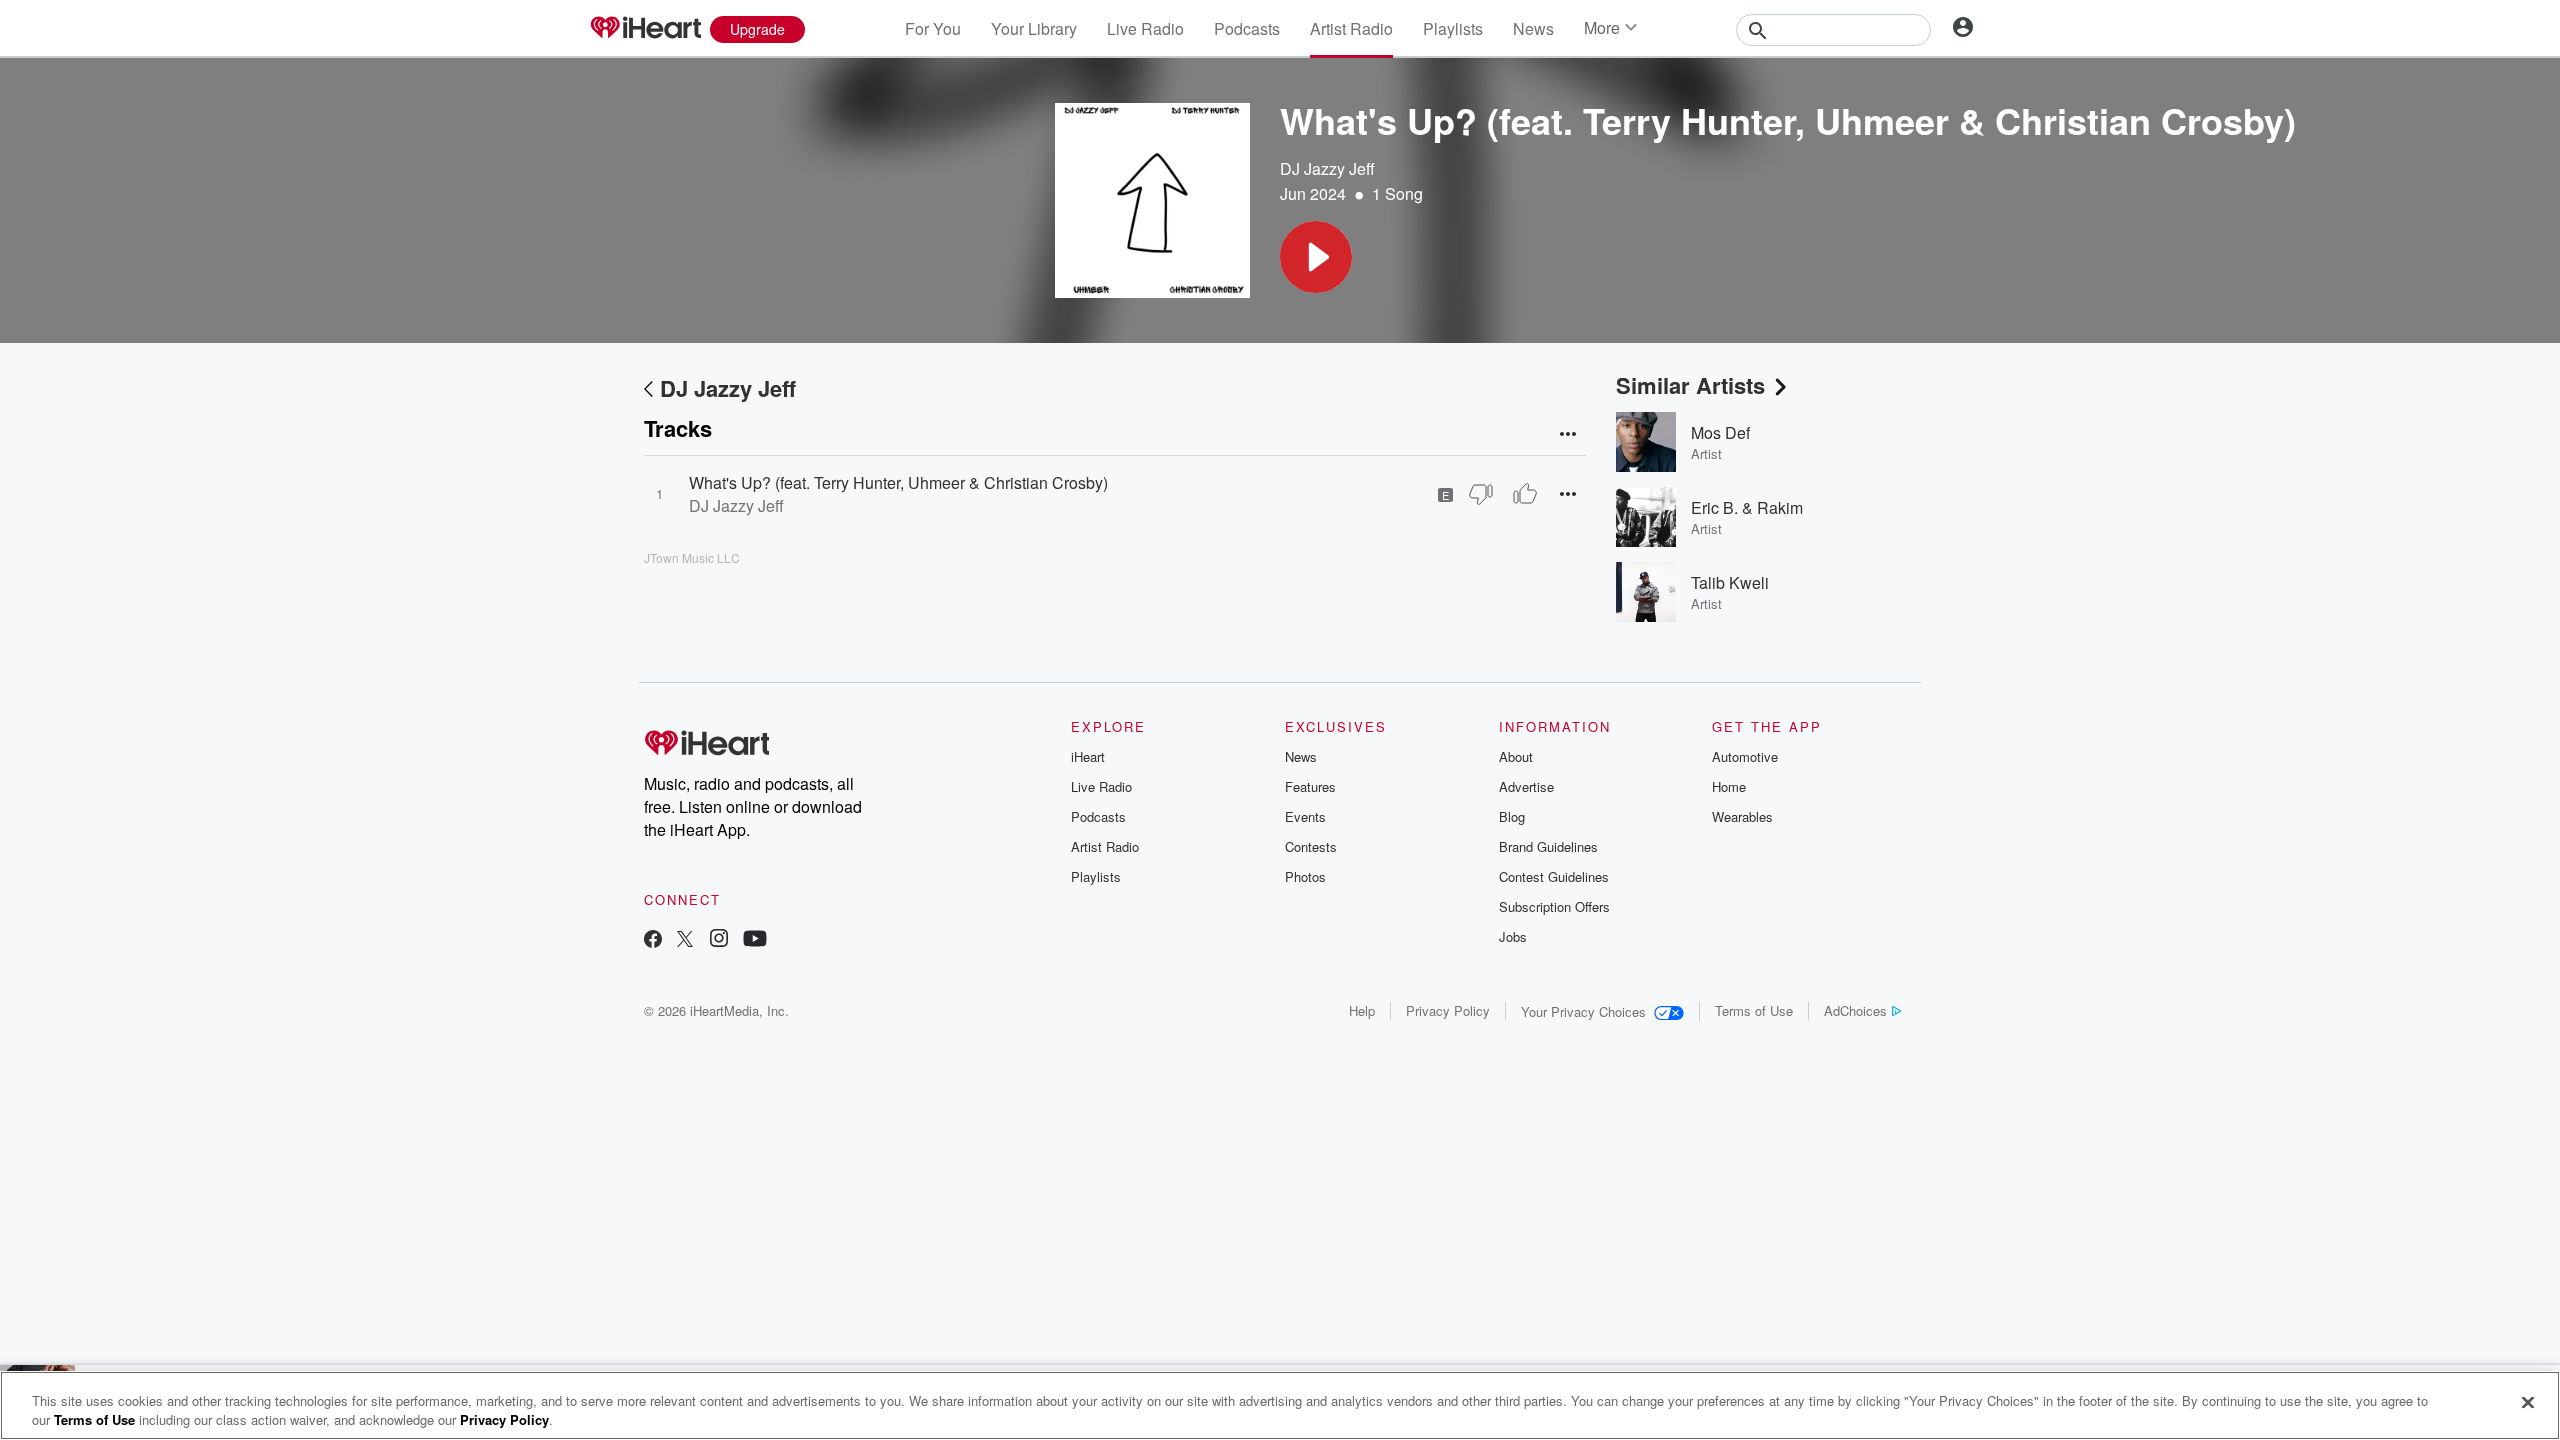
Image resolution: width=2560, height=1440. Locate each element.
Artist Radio (1351, 28)
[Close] (2528, 1403)
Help (1362, 1010)
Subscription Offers (1554, 906)
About (1516, 756)
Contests (1311, 846)
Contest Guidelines (1554, 876)
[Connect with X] (685, 940)
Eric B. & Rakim (1747, 507)
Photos (1305, 876)
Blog (1512, 816)
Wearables (1742, 816)
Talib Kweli (1730, 582)
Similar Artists (1690, 385)
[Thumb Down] (1481, 494)
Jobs (1513, 936)
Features (1310, 786)
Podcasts (1247, 28)
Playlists (1453, 28)
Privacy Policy (1448, 1010)
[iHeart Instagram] (719, 940)
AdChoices (1855, 1010)
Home (1729, 786)
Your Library (1034, 28)
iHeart (1088, 756)
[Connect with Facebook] (653, 940)
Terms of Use (1754, 1010)
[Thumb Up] (1525, 494)
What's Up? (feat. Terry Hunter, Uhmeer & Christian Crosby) (898, 482)
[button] (1316, 257)
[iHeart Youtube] (755, 940)
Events (1305, 816)
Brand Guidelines (1548, 846)
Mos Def (1720, 432)
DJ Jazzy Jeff (1327, 168)
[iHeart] (645, 29)
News (1533, 28)
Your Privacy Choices (1583, 1011)
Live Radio (1145, 28)
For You (933, 28)
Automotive (1745, 756)
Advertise (1526, 786)
